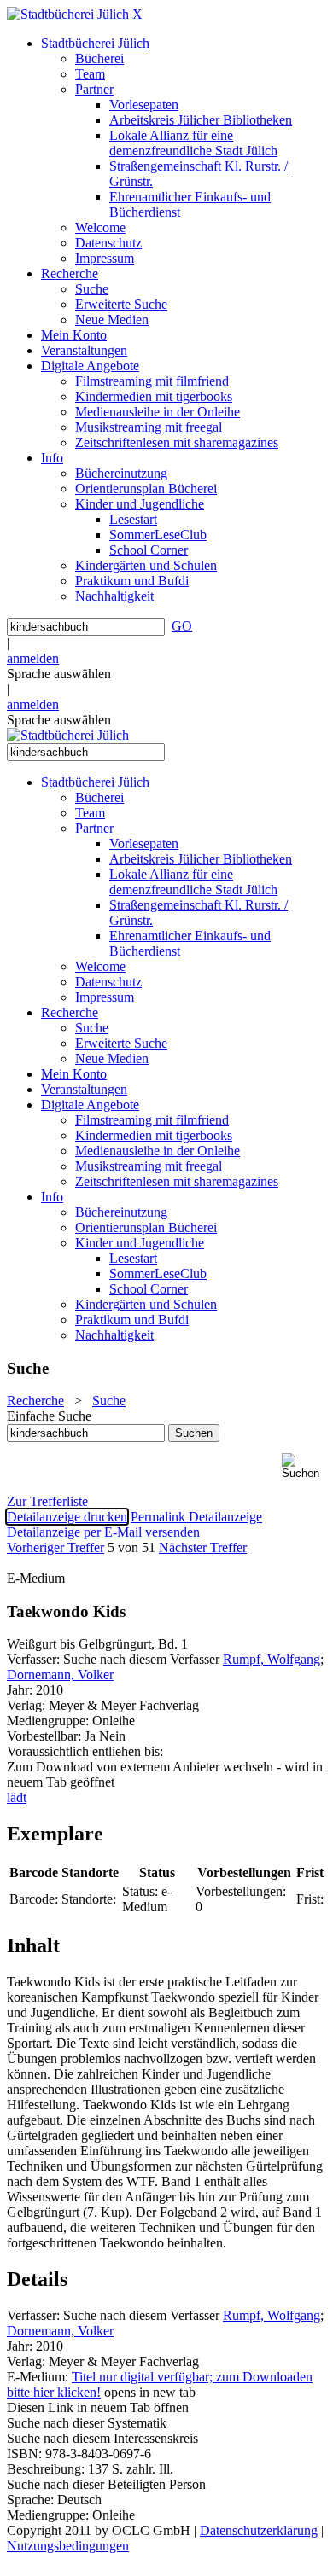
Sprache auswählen (59, 674)
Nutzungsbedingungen (68, 2546)
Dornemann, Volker (60, 1675)
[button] (304, 1466)
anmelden (33, 658)
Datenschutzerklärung (259, 2530)
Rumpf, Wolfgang (272, 1659)
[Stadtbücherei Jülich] (68, 14)
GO (182, 626)
